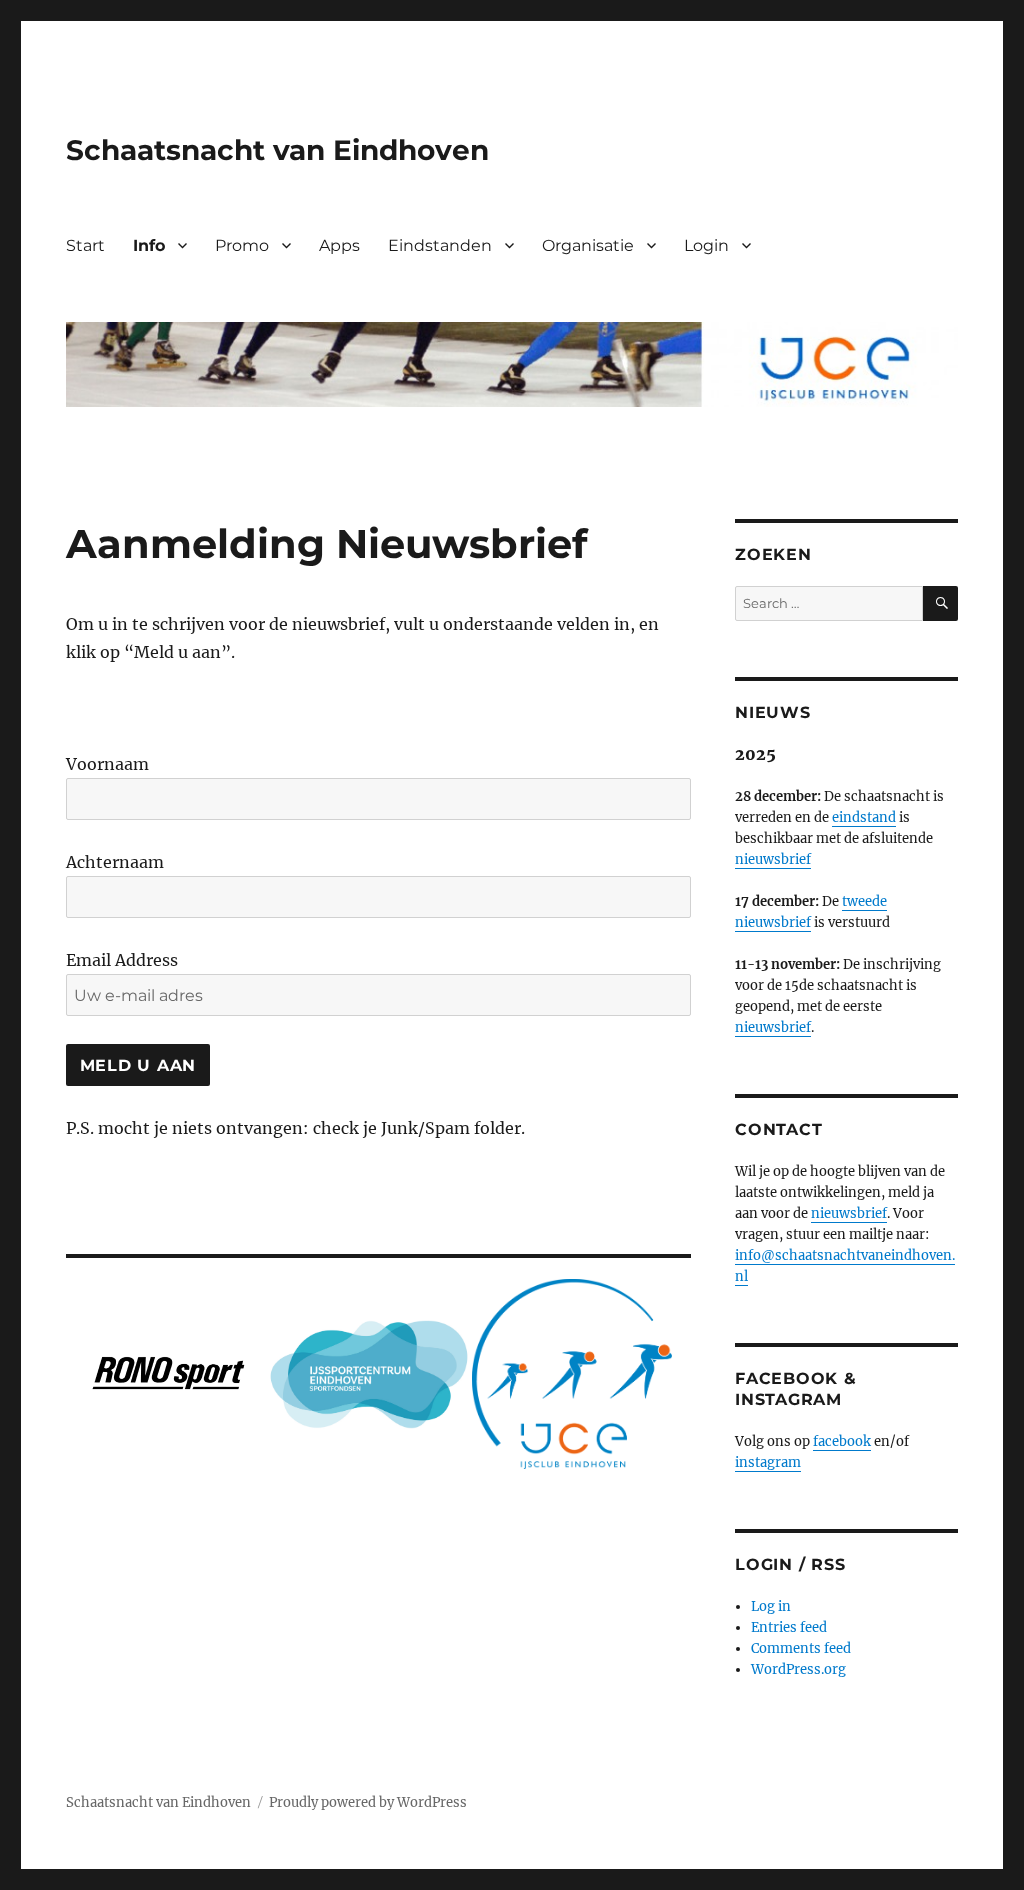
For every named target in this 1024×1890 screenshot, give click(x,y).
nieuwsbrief (773, 859)
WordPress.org (798, 1669)
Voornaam (107, 764)
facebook (842, 1441)
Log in (771, 1606)
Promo (242, 245)
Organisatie (588, 245)
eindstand (864, 817)
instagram (768, 1462)
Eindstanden (440, 245)
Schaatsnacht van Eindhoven (277, 150)
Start (85, 245)
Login (706, 245)
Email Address (122, 960)
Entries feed (789, 1627)
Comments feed (801, 1648)
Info (149, 245)
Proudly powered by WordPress (368, 1802)
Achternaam (115, 862)
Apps (339, 245)
